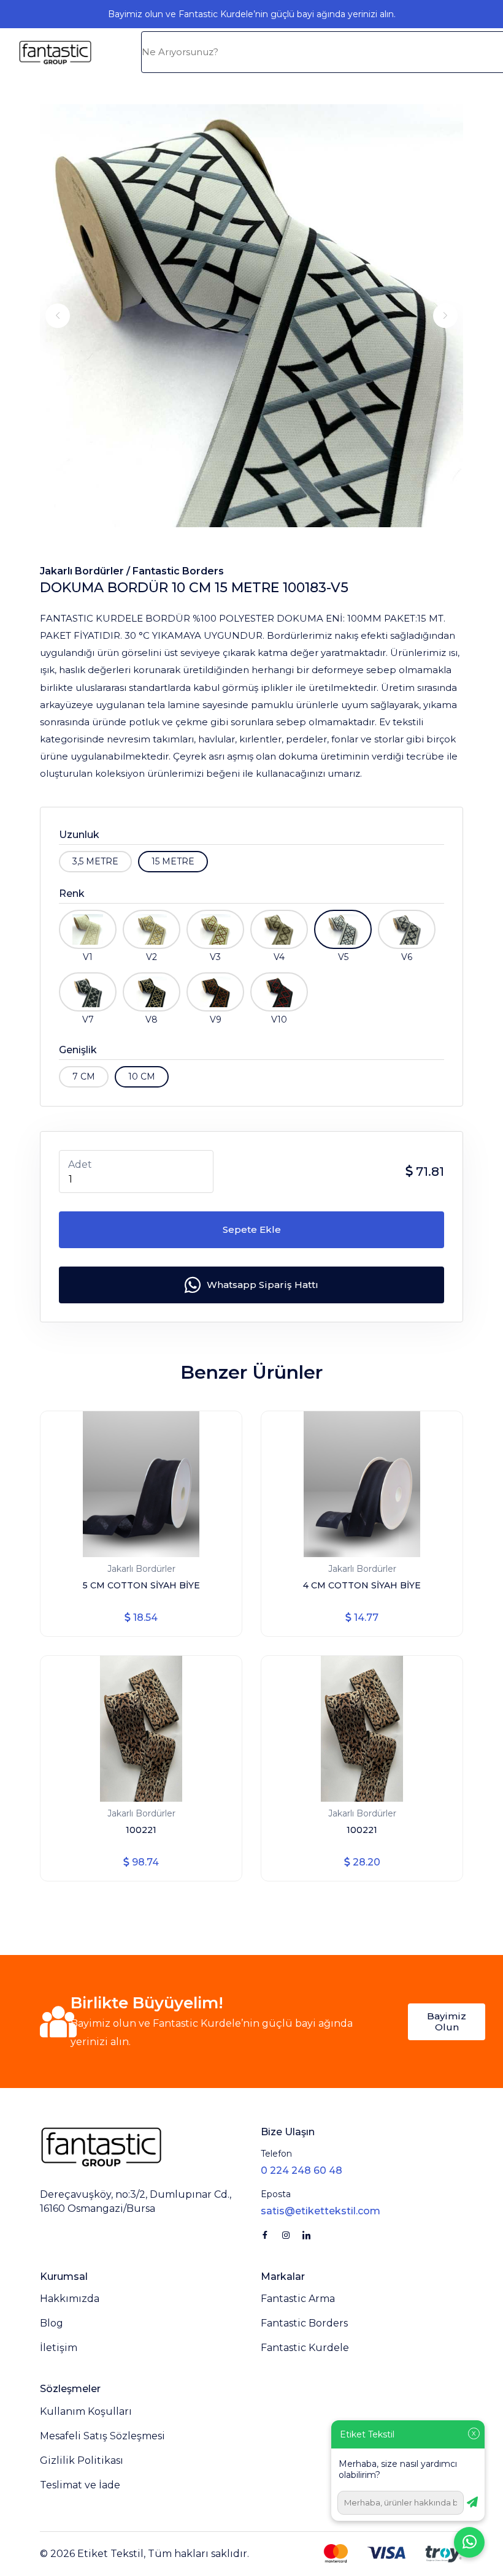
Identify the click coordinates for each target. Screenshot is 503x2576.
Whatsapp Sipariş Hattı (263, 1285)
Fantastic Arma (298, 2299)
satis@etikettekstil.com (321, 2211)
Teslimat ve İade (80, 2485)
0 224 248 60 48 (301, 2170)
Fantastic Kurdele (305, 2348)
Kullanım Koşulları (86, 2411)
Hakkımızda (70, 2299)
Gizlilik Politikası (82, 2460)
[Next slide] (445, 316)
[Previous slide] (58, 316)
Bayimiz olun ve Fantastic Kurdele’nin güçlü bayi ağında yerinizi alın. (252, 14)
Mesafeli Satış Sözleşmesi (102, 2436)
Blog (52, 2323)
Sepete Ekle (252, 1229)
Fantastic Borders (178, 571)
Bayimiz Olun (447, 2022)
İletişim (59, 2348)
